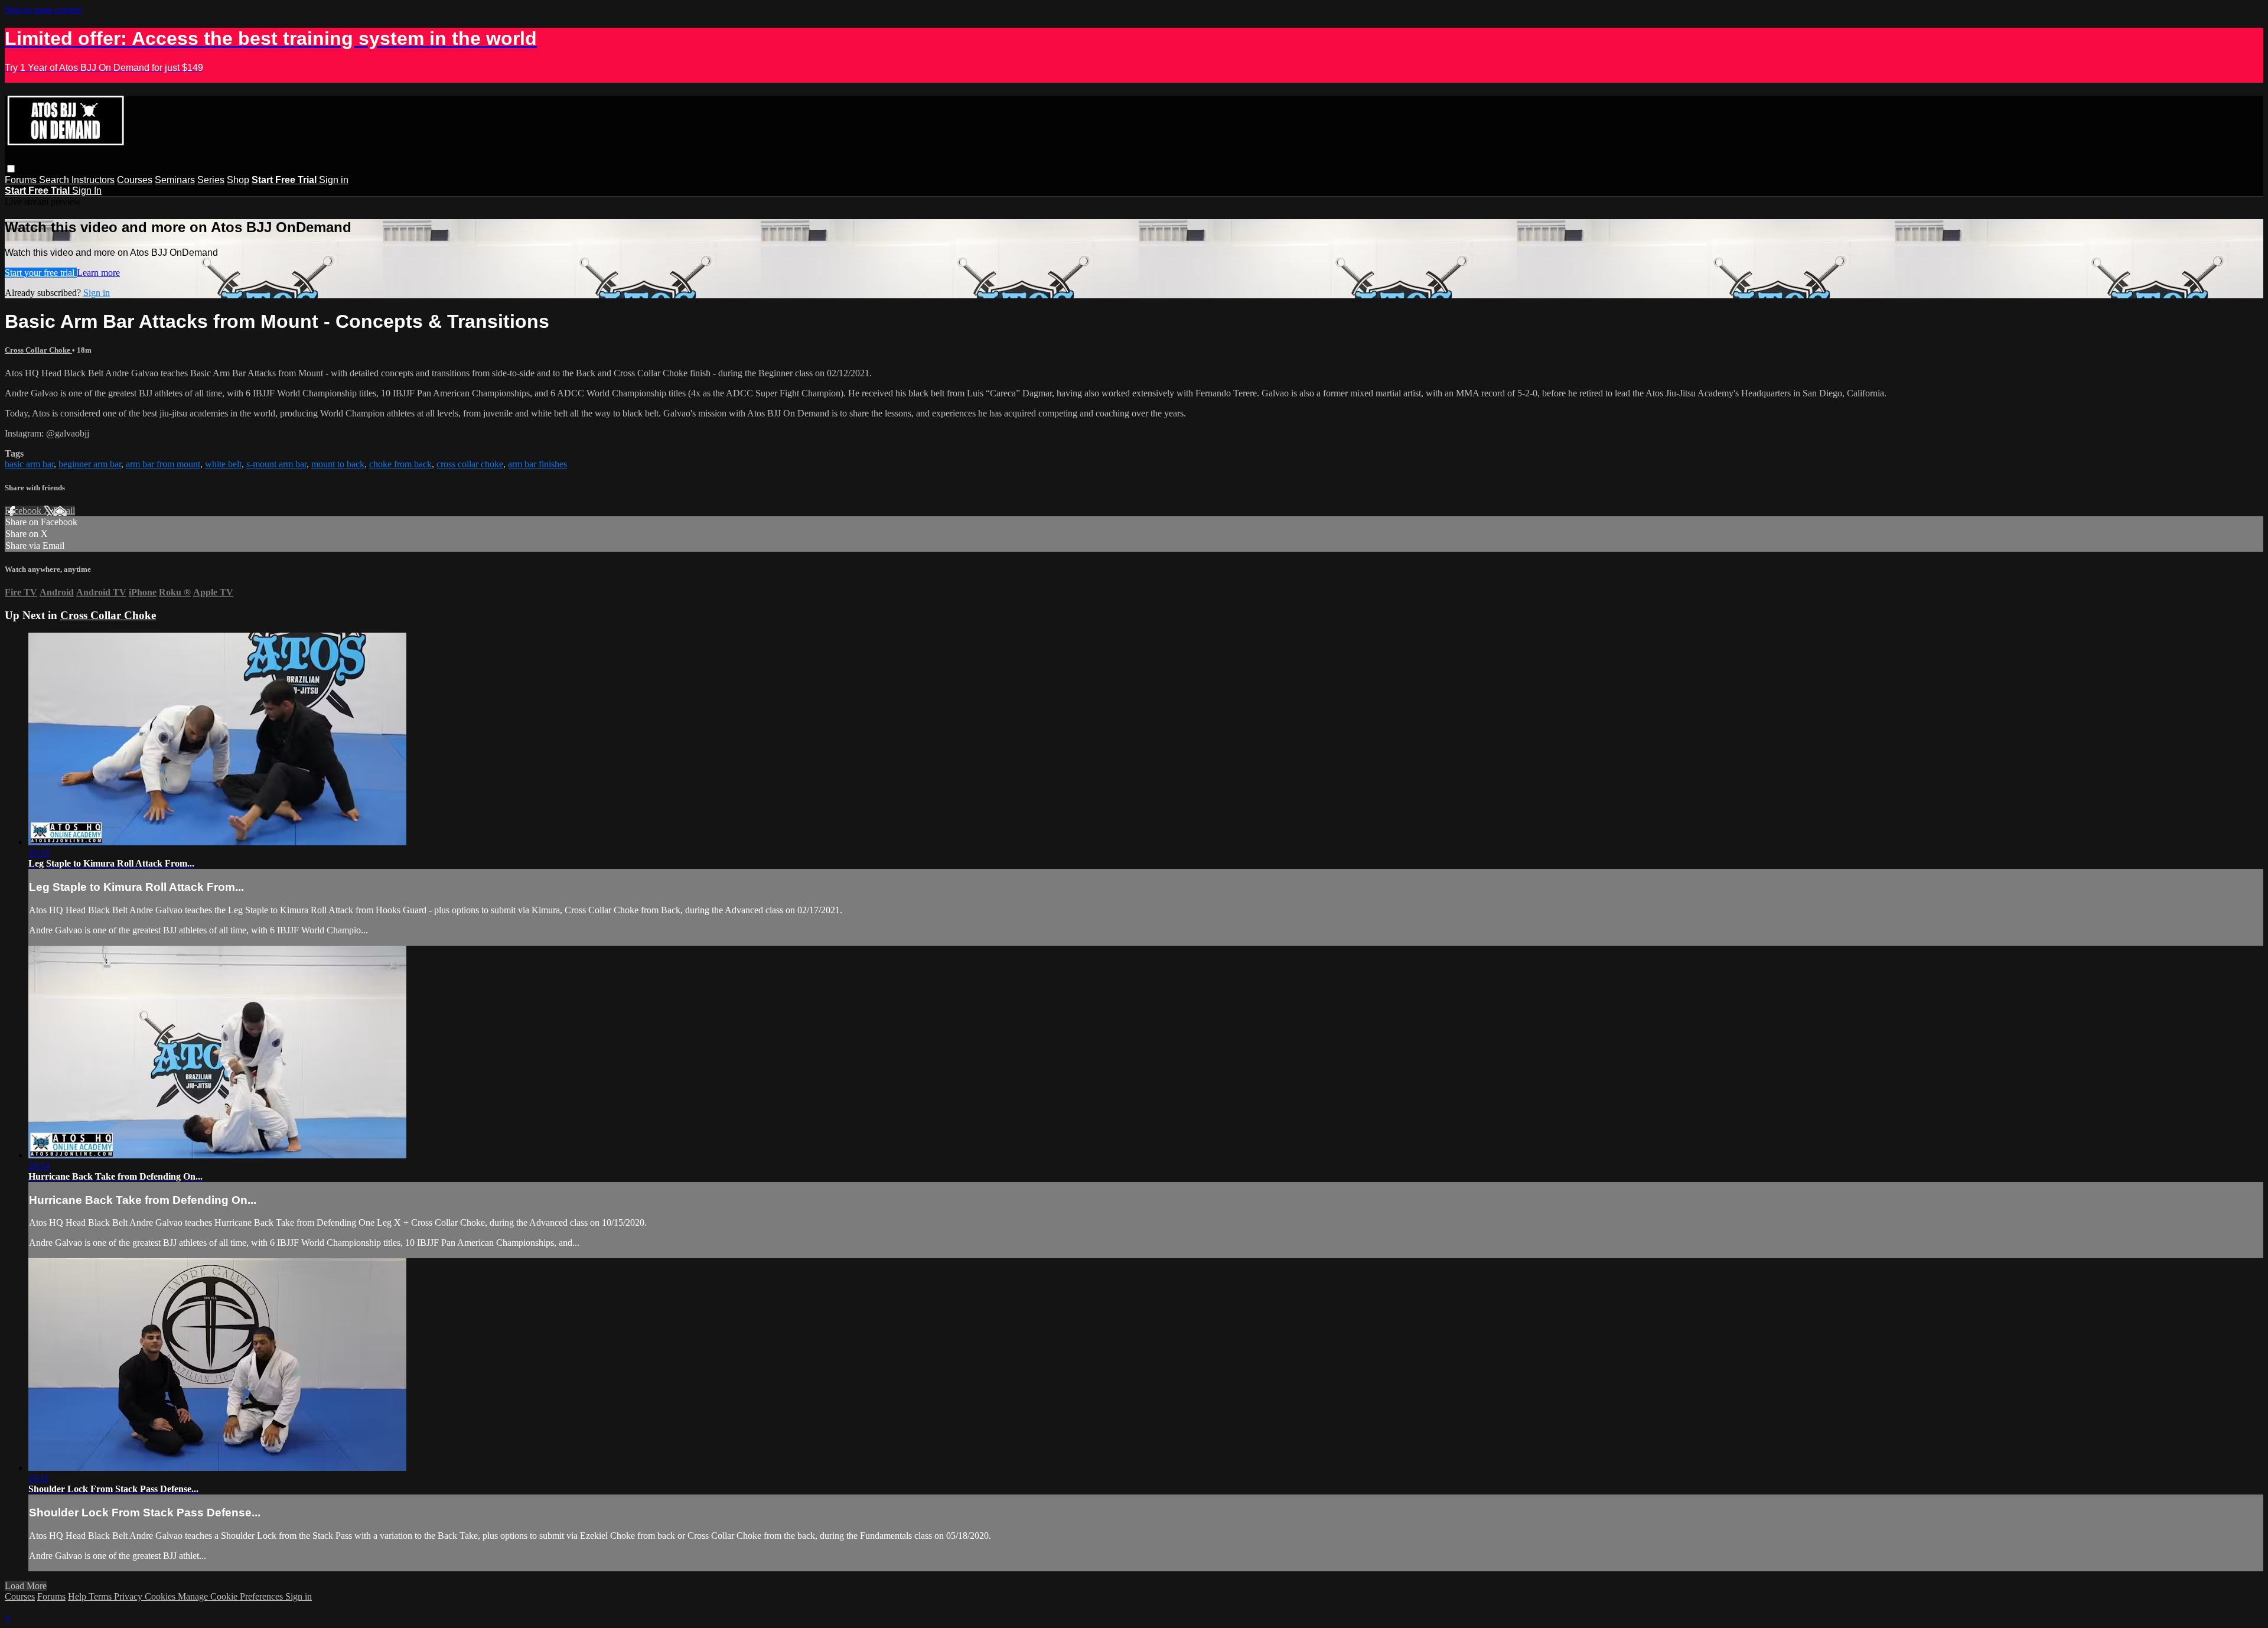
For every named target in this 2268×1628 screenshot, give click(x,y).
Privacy (129, 1596)
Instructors (93, 180)
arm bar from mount (163, 464)
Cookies (161, 1596)
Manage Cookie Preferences (232, 1596)
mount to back (338, 464)
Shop (238, 180)
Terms (101, 1596)
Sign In (87, 191)
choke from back (400, 464)
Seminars (175, 180)
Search (55, 180)
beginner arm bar (90, 464)
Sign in (334, 180)
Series (211, 180)
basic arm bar (29, 464)
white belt (223, 464)
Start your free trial (41, 273)
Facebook (24, 511)
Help (78, 1596)
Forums (22, 180)
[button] (11, 169)
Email (64, 511)
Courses (135, 180)
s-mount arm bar (276, 464)
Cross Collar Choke (38, 350)
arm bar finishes (537, 464)
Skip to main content (43, 10)
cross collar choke (470, 464)
